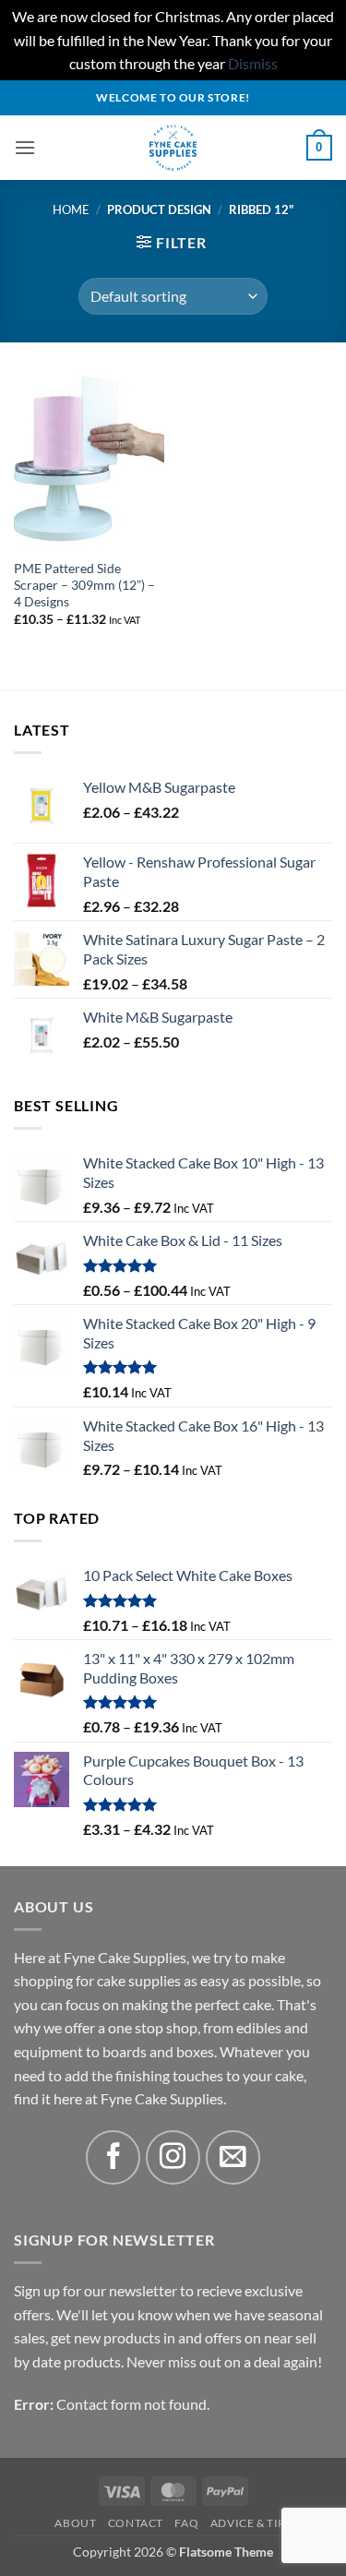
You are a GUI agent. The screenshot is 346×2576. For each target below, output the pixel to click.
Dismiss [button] (253, 63)
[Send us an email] (233, 2157)
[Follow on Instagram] (173, 2157)
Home (71, 210)
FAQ (186, 2523)
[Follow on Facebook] (113, 2157)
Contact (136, 2523)
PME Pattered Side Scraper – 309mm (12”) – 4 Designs (84, 585)
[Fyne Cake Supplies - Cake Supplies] (173, 148)
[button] (25, 147)
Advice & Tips (251, 2523)
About (75, 2523)
